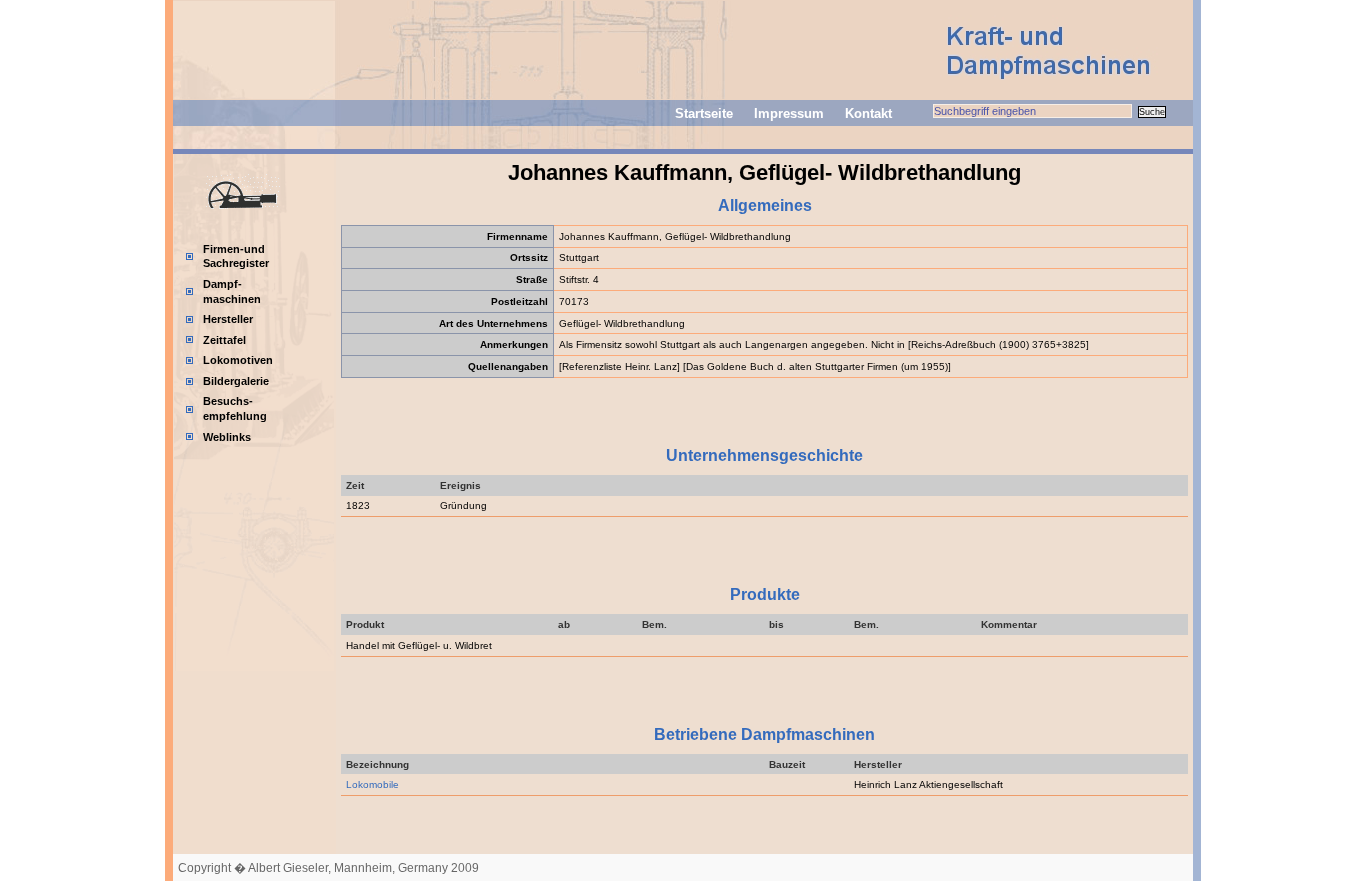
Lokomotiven (238, 360)
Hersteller (228, 319)
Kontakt (868, 113)
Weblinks (227, 437)
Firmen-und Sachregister (236, 256)
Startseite (704, 113)
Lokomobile (372, 784)
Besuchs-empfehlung (235, 408)
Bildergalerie (236, 381)
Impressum (789, 113)
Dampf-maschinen (232, 291)
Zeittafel (224, 340)
